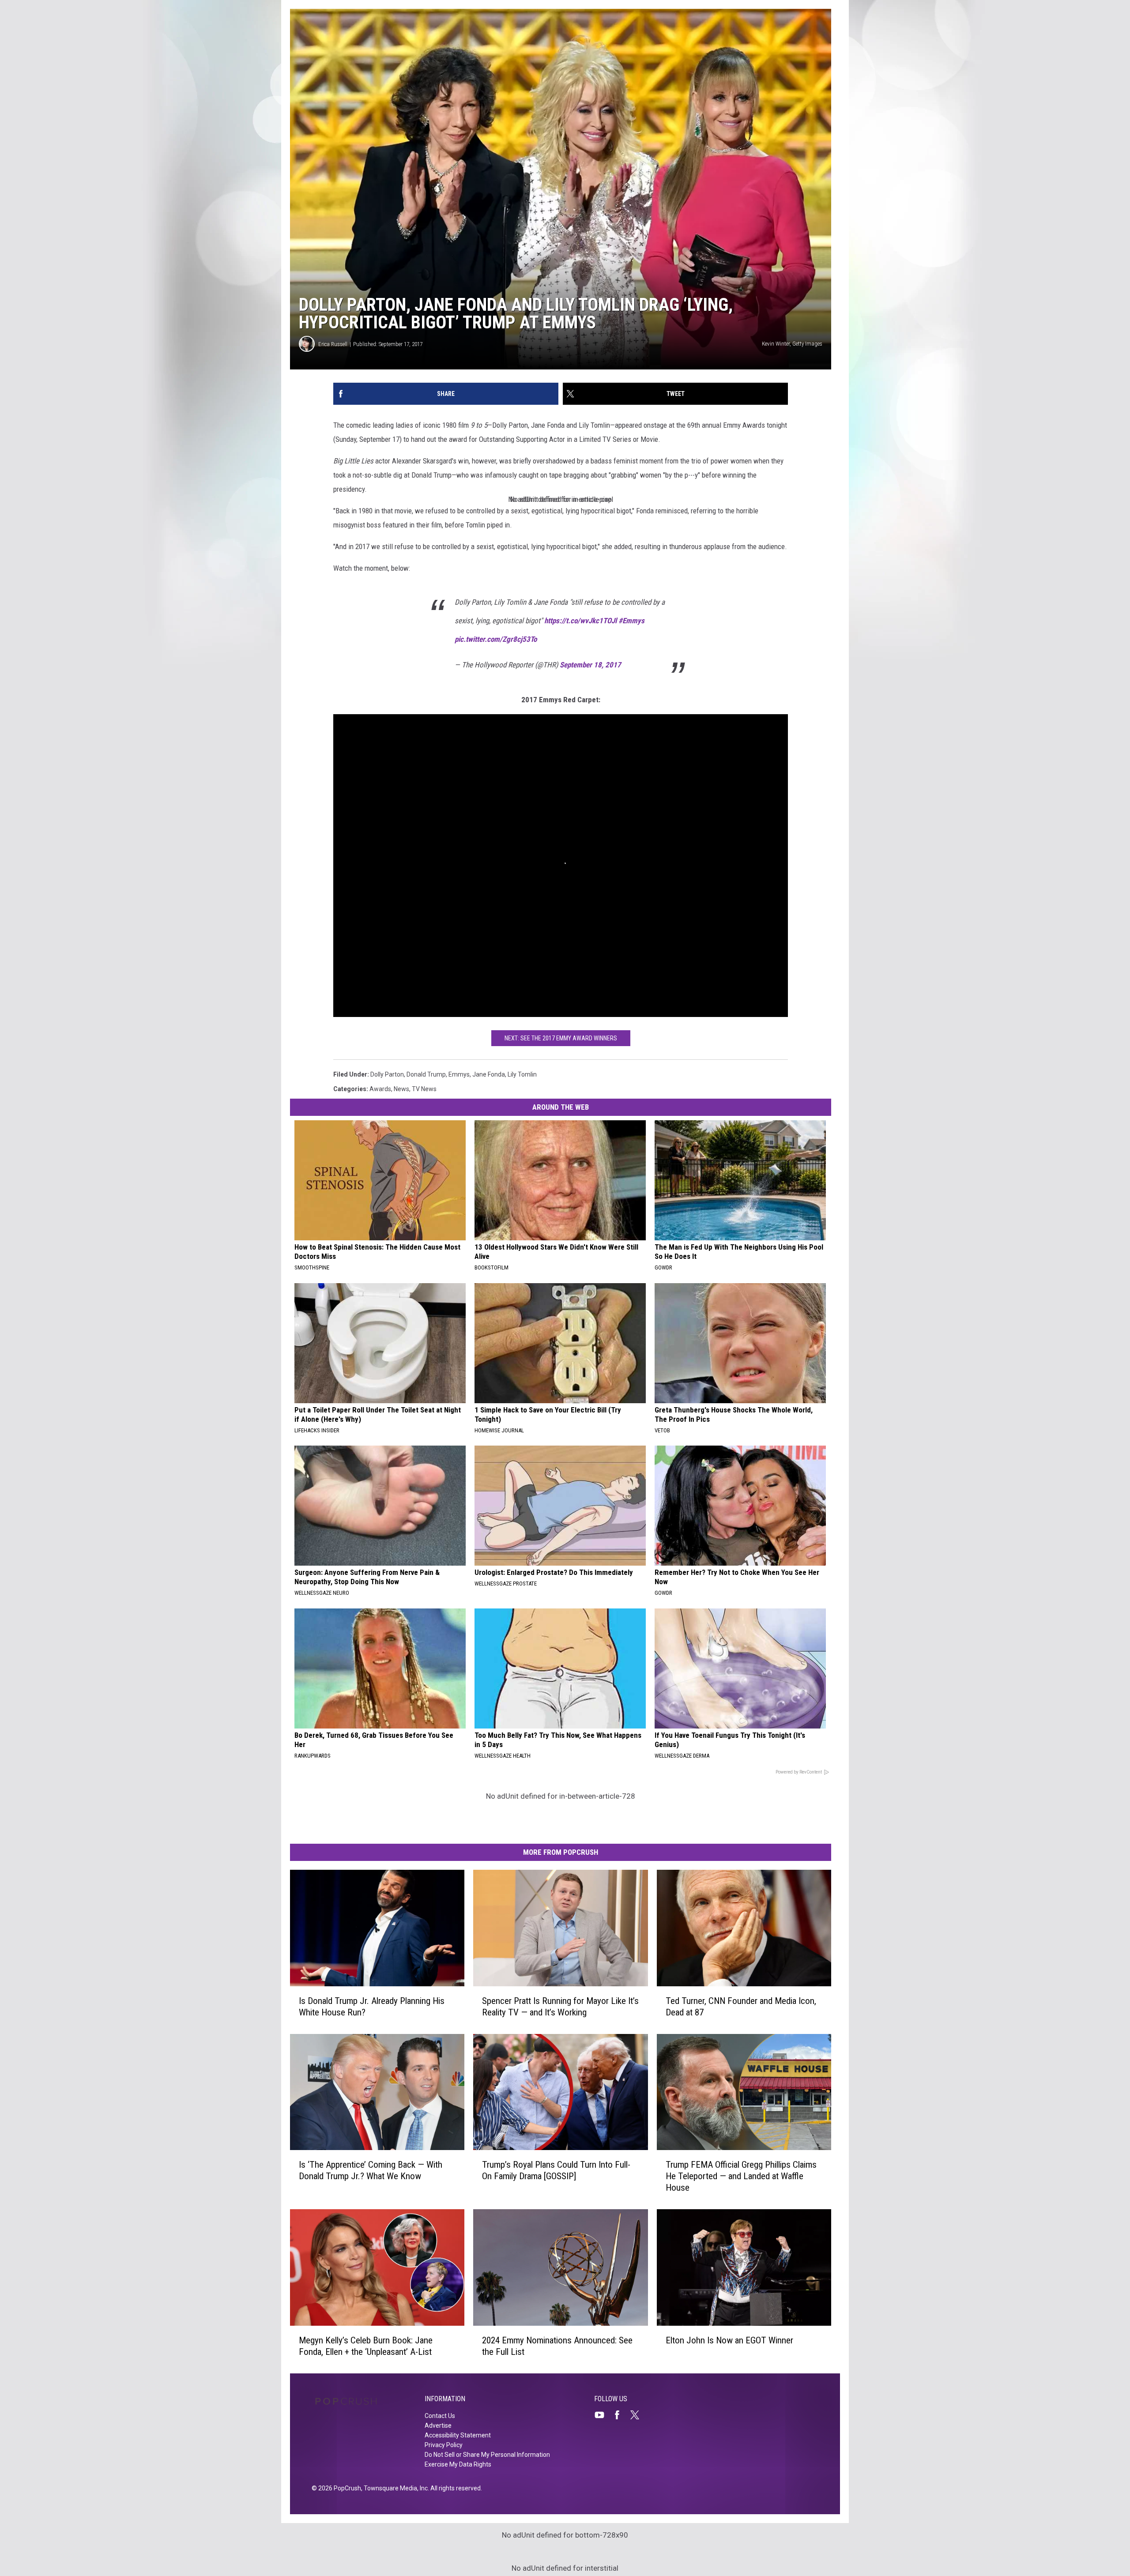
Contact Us (440, 2416)
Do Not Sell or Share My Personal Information (487, 2455)
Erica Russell (333, 344)
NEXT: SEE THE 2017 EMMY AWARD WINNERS (561, 1038)
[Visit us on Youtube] (603, 2415)
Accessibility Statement (458, 2435)
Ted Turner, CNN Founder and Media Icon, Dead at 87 (741, 2007)
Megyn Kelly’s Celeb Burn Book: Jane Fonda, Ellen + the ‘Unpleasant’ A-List (366, 2346)
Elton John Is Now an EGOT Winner (729, 2340)
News (401, 1089)
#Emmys (631, 621)
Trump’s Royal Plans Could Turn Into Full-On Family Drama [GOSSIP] (556, 2170)
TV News (424, 1089)
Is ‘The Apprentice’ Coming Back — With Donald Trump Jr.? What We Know (371, 2170)
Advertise (438, 2425)
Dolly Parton (387, 1074)
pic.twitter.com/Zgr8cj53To (496, 639)
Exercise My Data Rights (458, 2464)
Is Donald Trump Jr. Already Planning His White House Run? (372, 2007)
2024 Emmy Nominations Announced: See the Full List (557, 2346)
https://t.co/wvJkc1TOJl (580, 621)
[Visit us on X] (638, 2415)
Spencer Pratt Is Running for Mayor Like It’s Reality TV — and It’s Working (560, 2007)
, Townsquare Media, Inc (394, 2488)
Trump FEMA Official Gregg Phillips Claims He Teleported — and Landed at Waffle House (741, 2176)
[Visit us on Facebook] (621, 2415)
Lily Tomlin (522, 1074)
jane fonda (489, 1074)
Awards (380, 1089)
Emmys (459, 1074)
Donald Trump (426, 1074)
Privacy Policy (444, 2445)
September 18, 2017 (590, 665)
